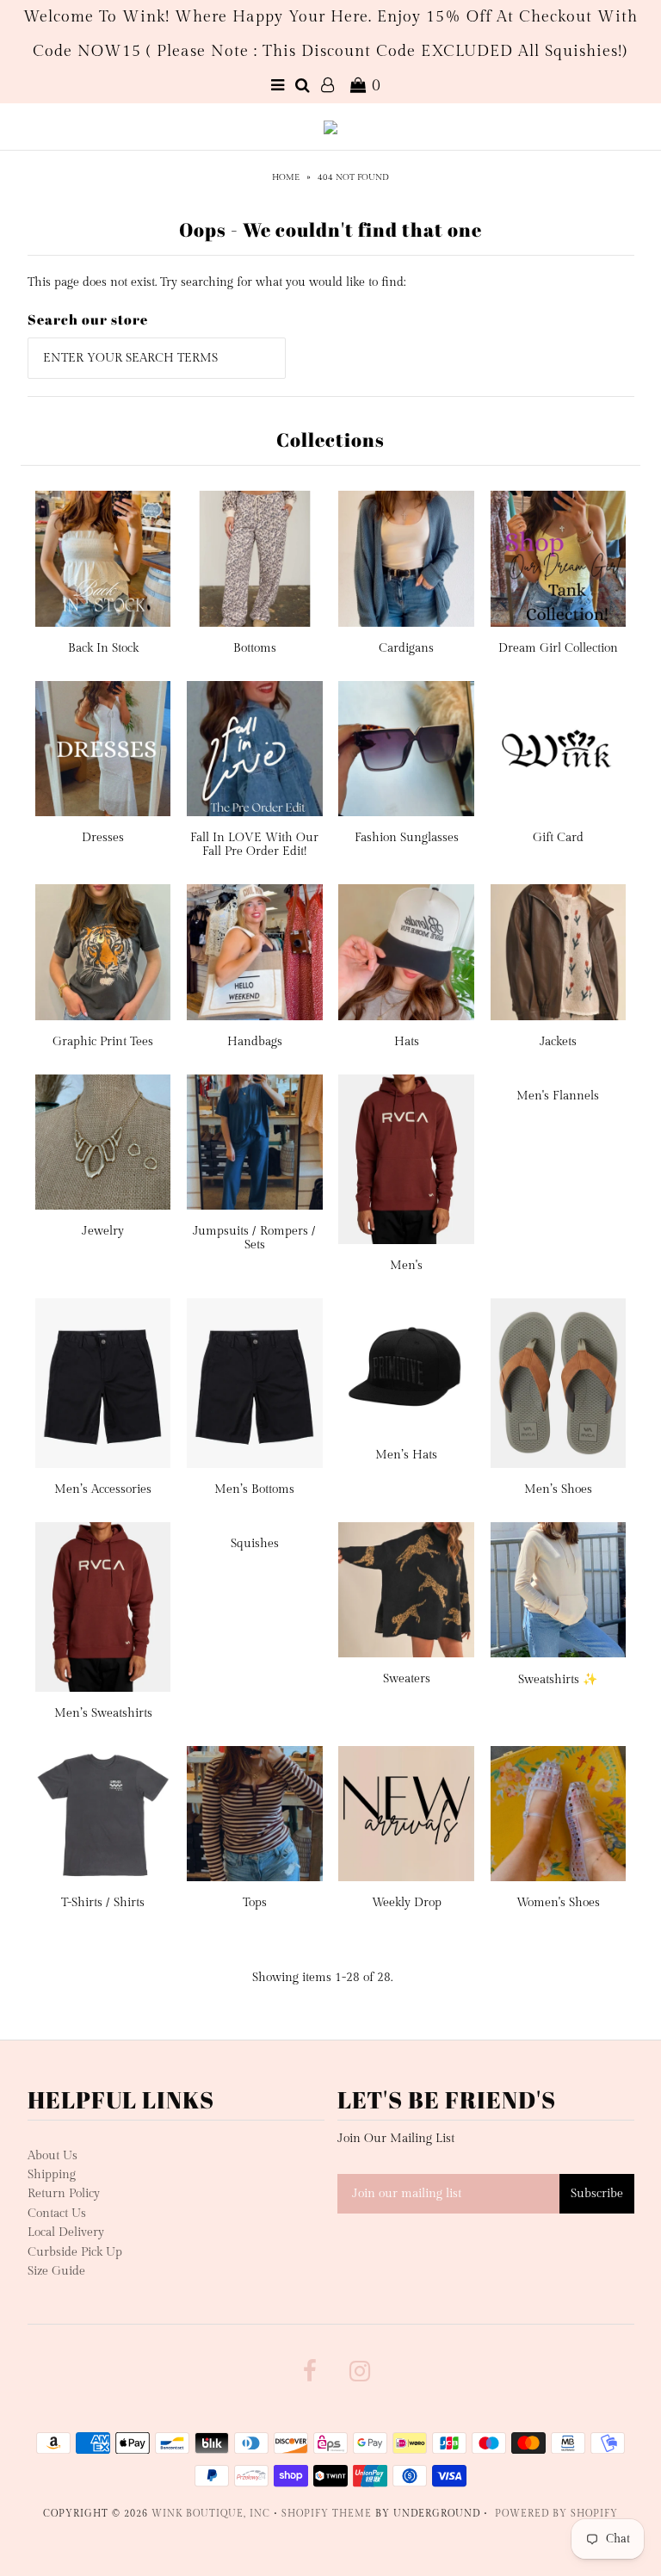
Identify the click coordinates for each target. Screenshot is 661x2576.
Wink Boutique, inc (211, 2514)
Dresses (103, 838)
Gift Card (558, 838)
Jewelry (103, 1231)
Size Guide (56, 2271)
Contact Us (57, 2214)
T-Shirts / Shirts (103, 1903)
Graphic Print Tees (103, 1042)
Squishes (255, 1544)
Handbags (255, 1042)
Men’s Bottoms (254, 1489)
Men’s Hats (406, 1455)
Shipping (52, 2175)
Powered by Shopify (556, 2514)
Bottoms (255, 648)
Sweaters (407, 1679)
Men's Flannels (558, 1096)
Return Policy (64, 2194)
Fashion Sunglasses (407, 838)
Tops (255, 1903)
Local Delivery (66, 2232)
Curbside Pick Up (75, 2252)
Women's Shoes (558, 1903)
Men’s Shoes (558, 1489)
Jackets (558, 1042)
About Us (53, 2156)
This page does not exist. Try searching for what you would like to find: (216, 282)
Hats (407, 1042)
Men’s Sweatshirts (103, 1713)
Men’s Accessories (103, 1489)
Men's (406, 1266)
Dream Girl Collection (558, 648)
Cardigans (406, 648)
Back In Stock (103, 648)
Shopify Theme (327, 2514)
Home (286, 177)
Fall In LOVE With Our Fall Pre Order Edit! (254, 845)
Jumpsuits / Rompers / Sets (254, 1238)
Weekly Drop (407, 1903)
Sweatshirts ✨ (558, 1680)
